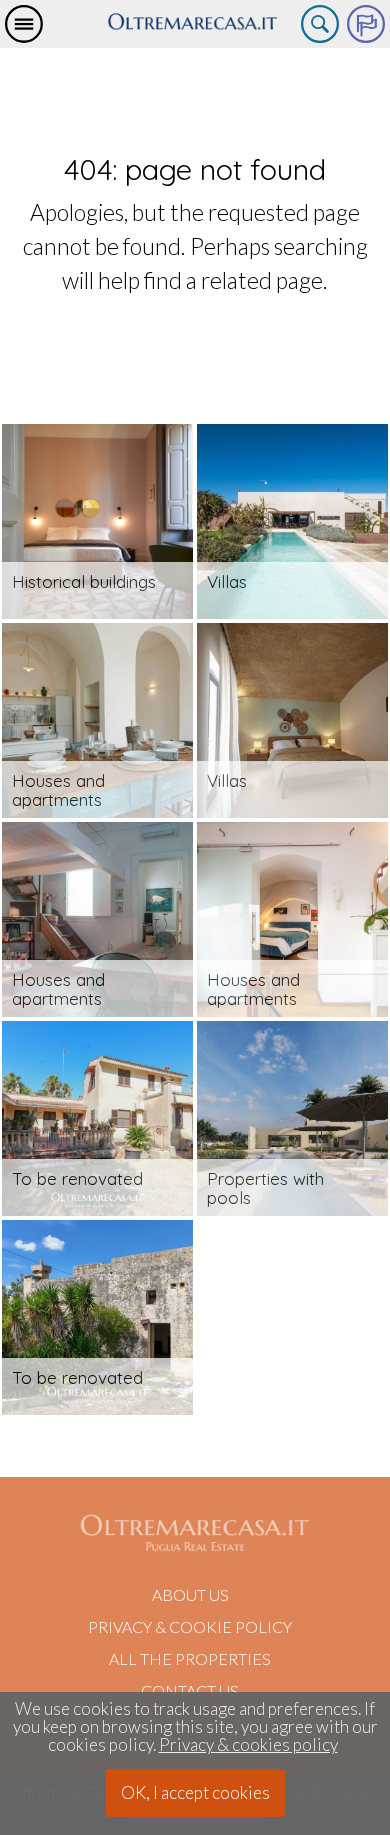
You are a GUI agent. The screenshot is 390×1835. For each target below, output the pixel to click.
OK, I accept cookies (195, 1792)
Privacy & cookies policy (248, 1745)
